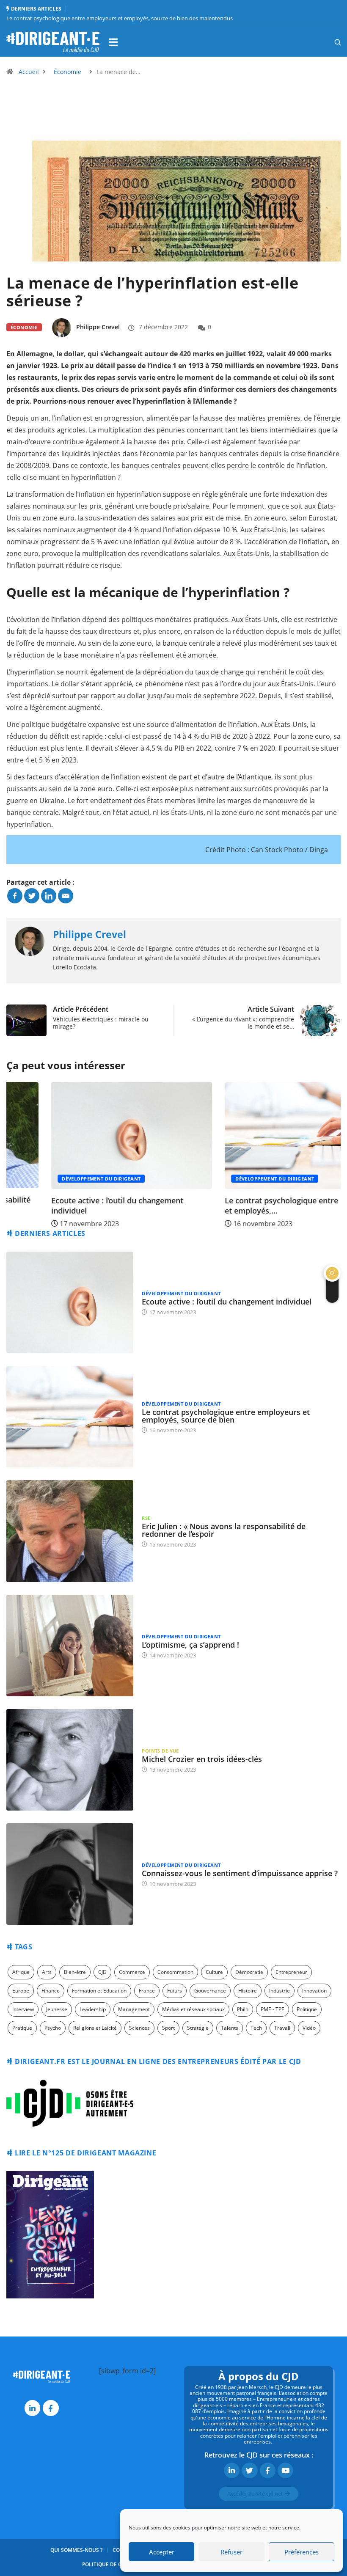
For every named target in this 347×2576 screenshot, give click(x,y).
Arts (47, 1972)
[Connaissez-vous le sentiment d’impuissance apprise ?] (70, 1874)
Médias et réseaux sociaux (193, 2009)
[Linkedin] (49, 896)
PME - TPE (273, 2009)
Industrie (280, 1991)
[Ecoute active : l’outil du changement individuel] (70, 1302)
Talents (230, 2028)
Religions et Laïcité (95, 2028)
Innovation (314, 1991)
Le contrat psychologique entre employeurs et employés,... (259, 1205)
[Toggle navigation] (113, 42)
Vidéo (309, 2028)
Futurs (175, 1991)
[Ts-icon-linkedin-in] (32, 2408)
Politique (307, 2009)
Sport (168, 2028)
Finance (51, 1991)
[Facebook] (15, 896)
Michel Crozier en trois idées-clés (202, 1759)
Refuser (231, 2552)
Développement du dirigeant (56, 1179)
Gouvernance (210, 1991)
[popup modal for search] (327, 42)
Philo (243, 2009)
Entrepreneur (291, 1972)
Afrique (21, 1972)
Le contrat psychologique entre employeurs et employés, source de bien (226, 1416)
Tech (256, 2028)
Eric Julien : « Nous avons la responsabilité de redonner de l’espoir (224, 1530)
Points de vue (160, 1751)
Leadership (93, 2009)
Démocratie (249, 1972)
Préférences (302, 2552)
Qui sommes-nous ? (76, 2550)
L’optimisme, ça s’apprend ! (190, 1645)
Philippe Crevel (98, 327)
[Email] (66, 896)
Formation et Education (99, 1991)
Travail (282, 2028)
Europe (21, 1991)
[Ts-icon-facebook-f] (51, 2408)
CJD (102, 1972)
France (147, 1991)
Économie (67, 72)
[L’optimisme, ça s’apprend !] (70, 1646)
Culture (214, 1972)
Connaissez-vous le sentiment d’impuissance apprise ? (240, 1873)
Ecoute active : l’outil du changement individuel (72, 1205)
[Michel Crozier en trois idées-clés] (70, 1760)
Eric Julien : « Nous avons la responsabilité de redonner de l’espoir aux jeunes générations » (120, 18)
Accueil (29, 72)
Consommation (175, 1972)
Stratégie (198, 2028)
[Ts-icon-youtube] (285, 2470)
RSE (146, 1518)
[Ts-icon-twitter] (249, 2470)
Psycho (53, 2028)
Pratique (22, 2028)
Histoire (248, 1991)
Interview (23, 2009)
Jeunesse (57, 2009)
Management (134, 2009)
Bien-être (75, 1972)
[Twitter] (32, 896)
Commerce (132, 1972)
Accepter (162, 2552)
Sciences (139, 2028)
